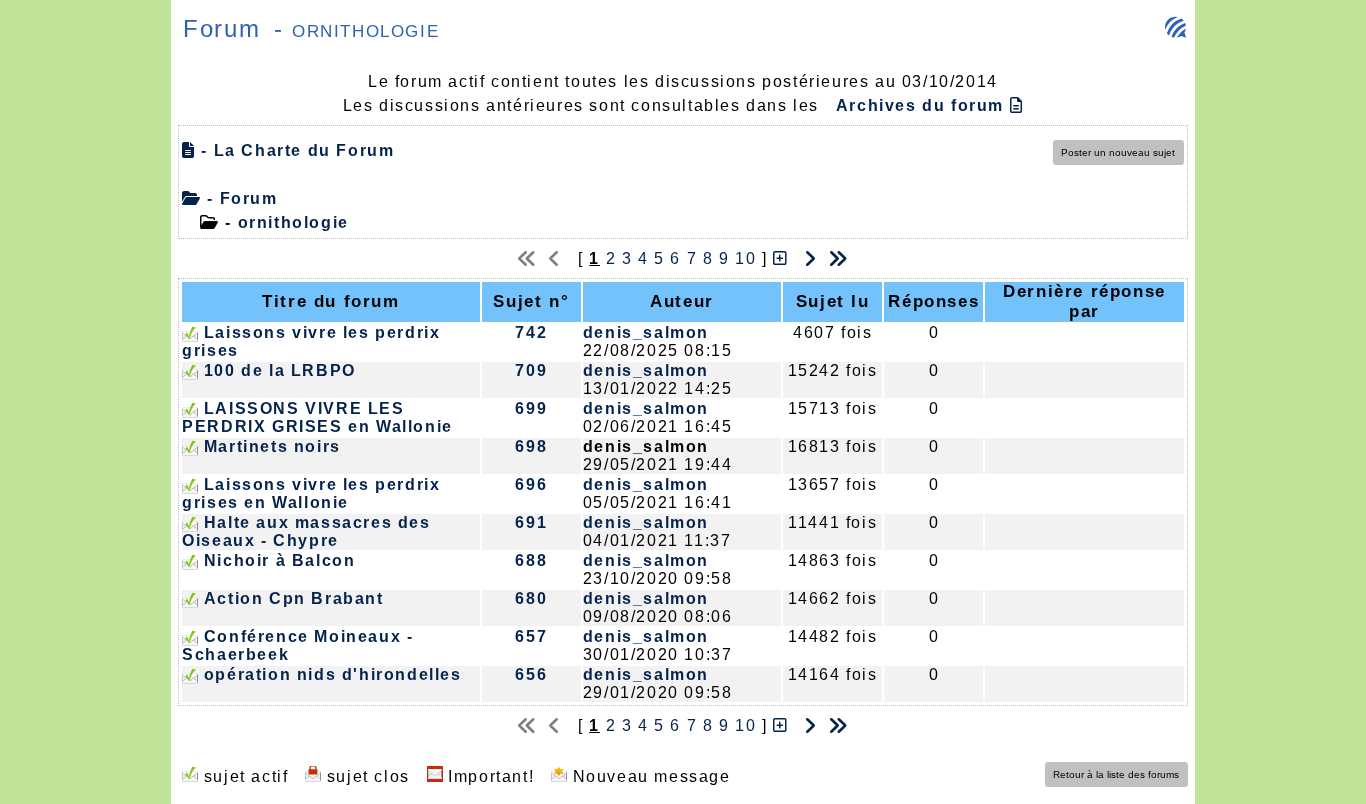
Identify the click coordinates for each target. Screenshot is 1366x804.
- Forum (239, 198)
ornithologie (293, 222)
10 (745, 258)
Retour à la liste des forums (1116, 774)
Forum (221, 28)
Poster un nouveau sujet (1118, 152)
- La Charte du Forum (295, 150)
